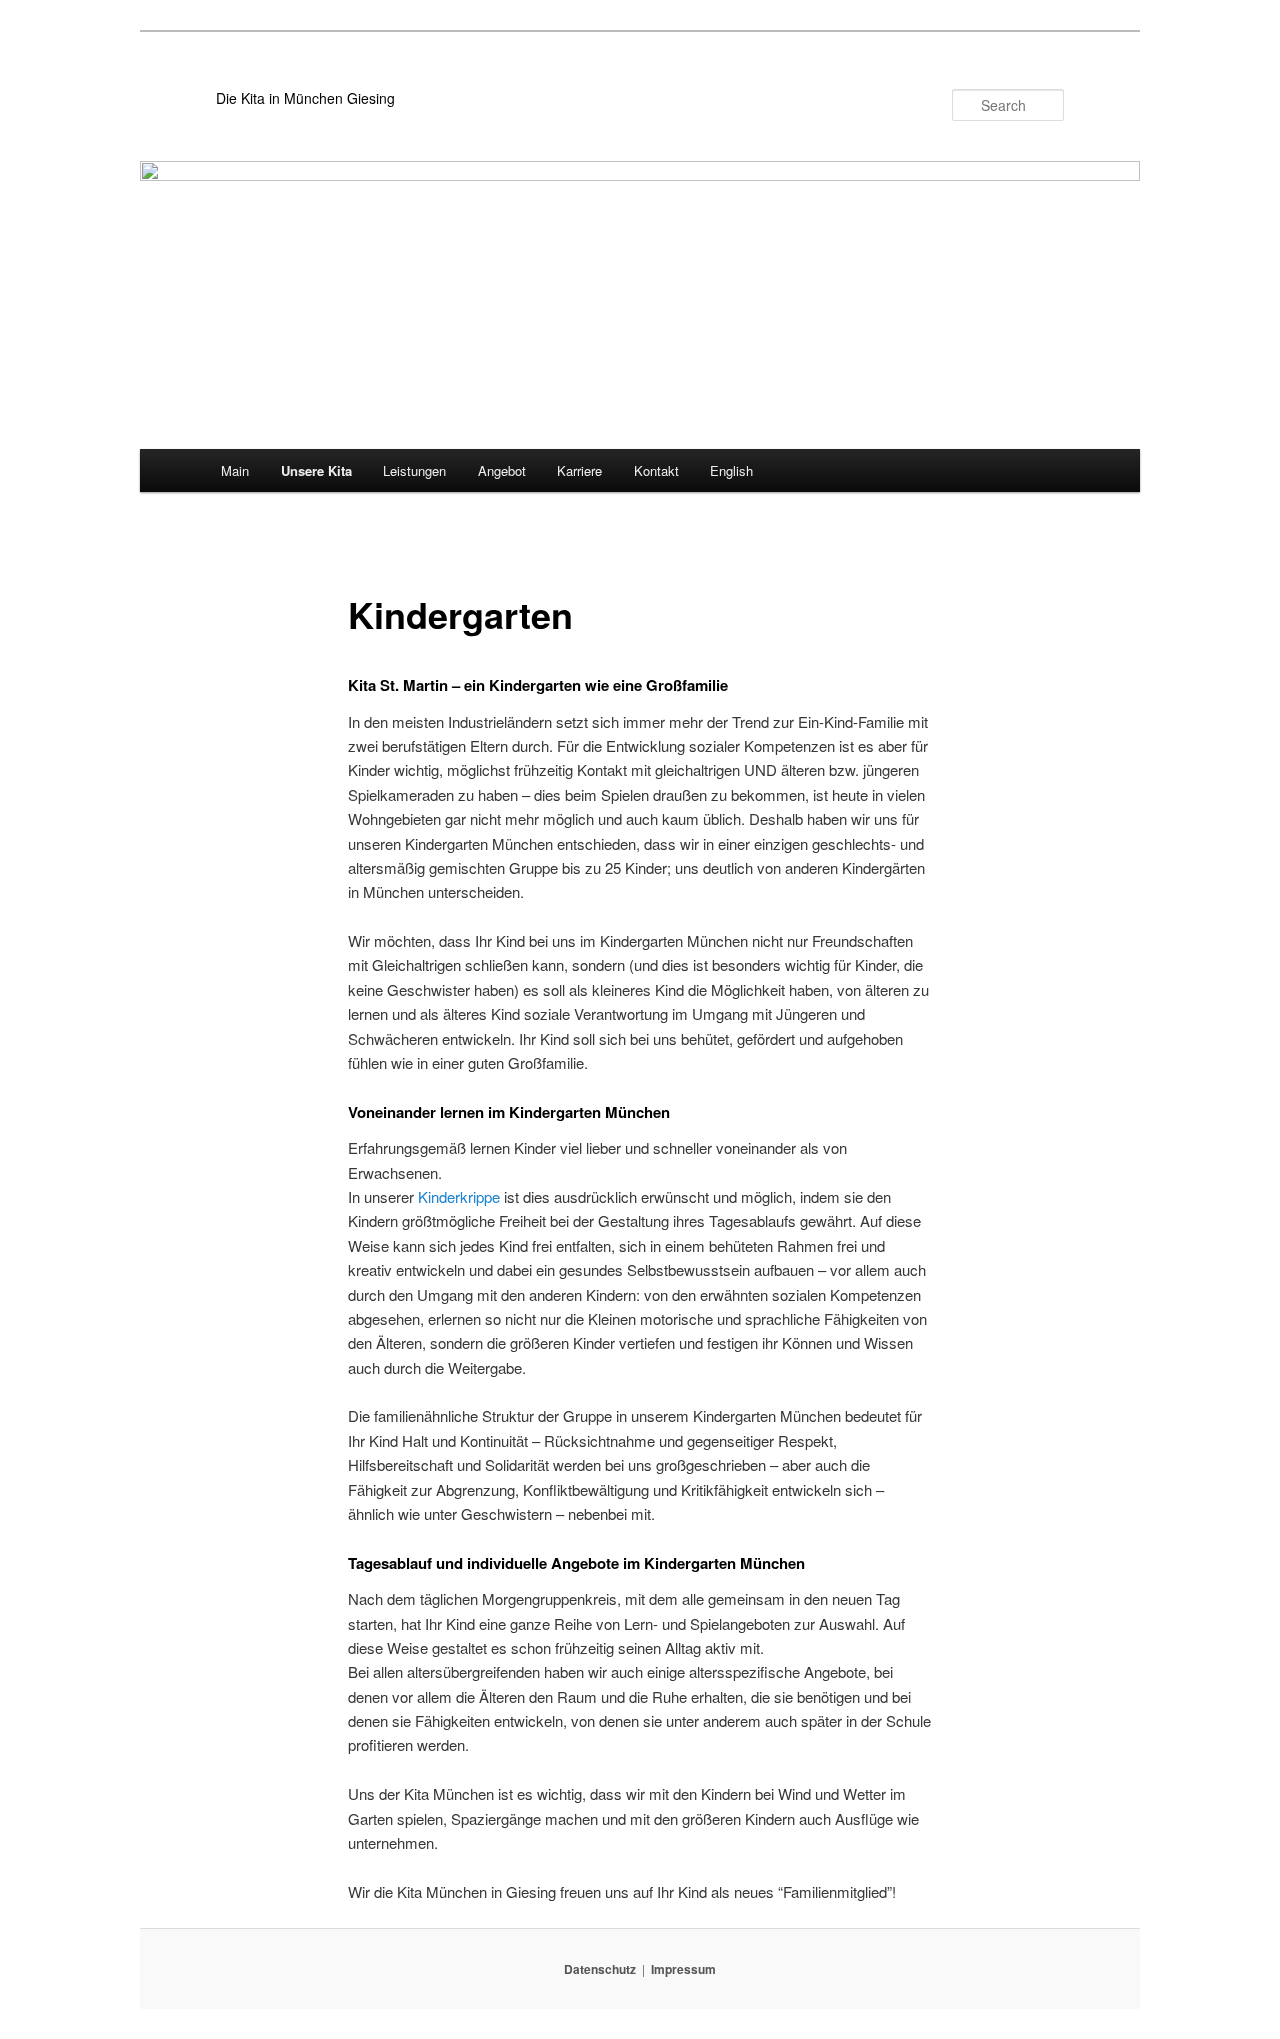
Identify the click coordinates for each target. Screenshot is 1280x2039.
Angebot (502, 470)
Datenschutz (600, 1969)
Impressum (683, 1969)
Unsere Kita (316, 470)
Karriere (579, 470)
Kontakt (656, 470)
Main (235, 470)
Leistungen (414, 470)
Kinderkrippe (459, 1196)
